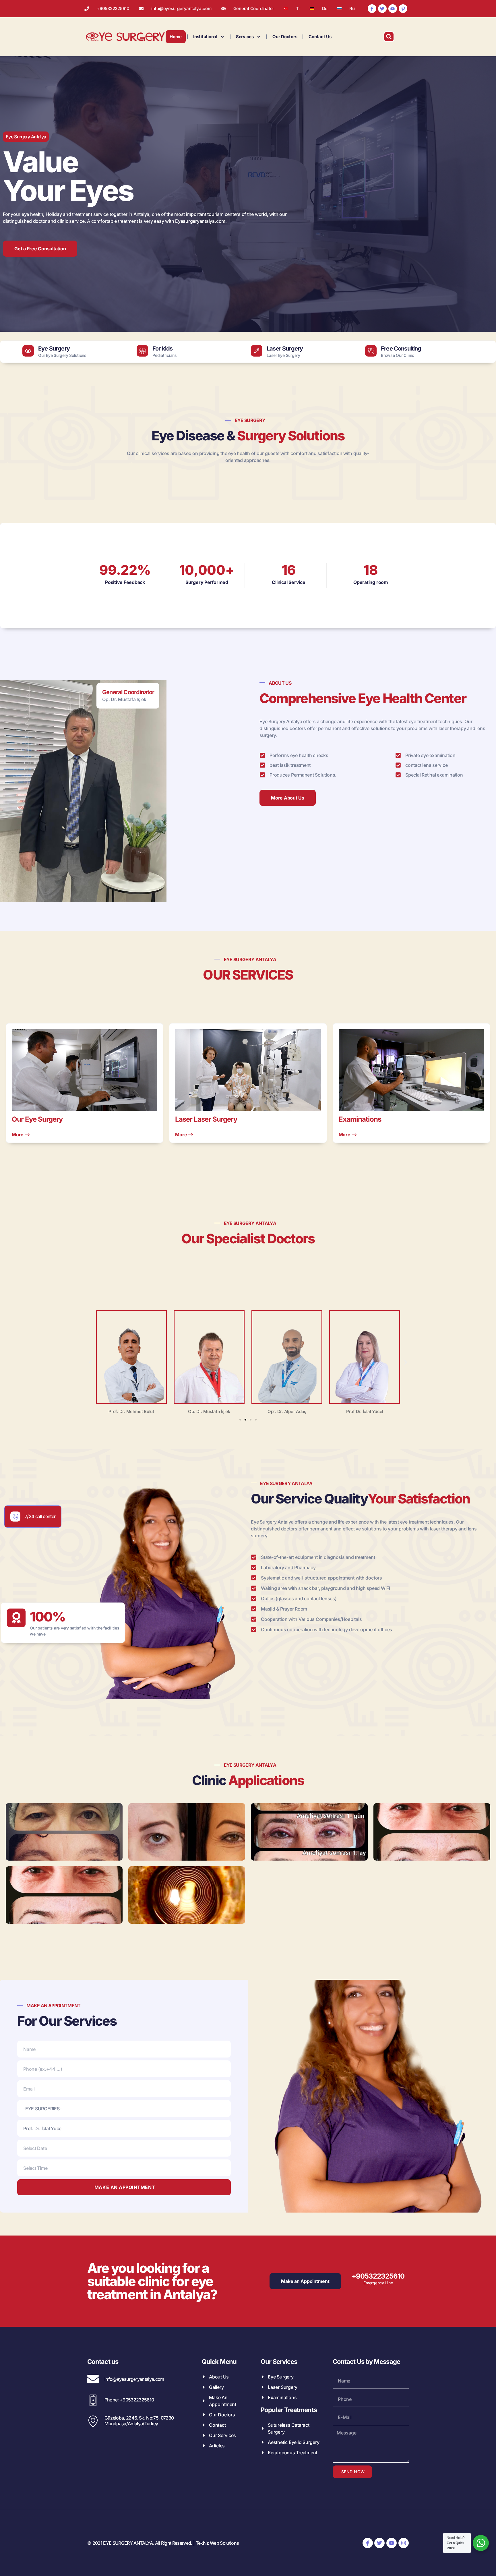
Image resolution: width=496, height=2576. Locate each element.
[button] (90, 1362)
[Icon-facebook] (368, 2543)
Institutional (205, 37)
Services (245, 37)
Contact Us (320, 37)
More (18, 1134)
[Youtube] (393, 9)
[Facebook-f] (372, 9)
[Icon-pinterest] (403, 9)
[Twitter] (382, 9)
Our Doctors (285, 37)
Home (176, 37)
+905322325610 (378, 2276)
